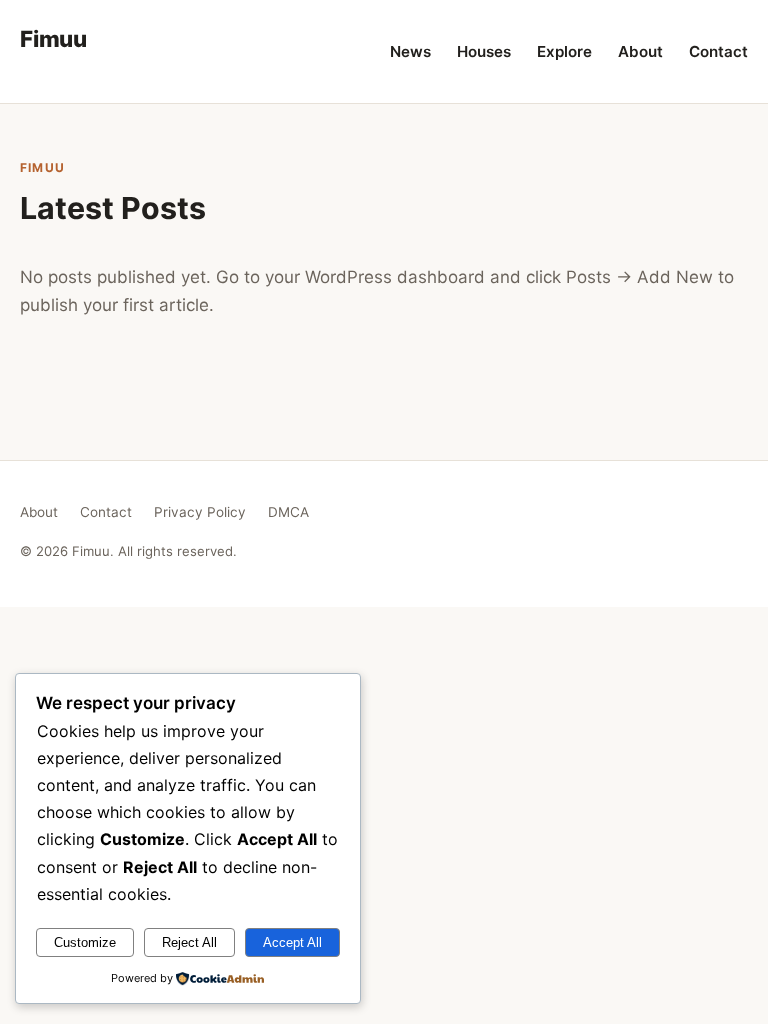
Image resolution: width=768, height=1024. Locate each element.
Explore (564, 51)
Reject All (189, 942)
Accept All (292, 942)
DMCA (288, 512)
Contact (718, 51)
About (640, 51)
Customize (85, 942)
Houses (484, 51)
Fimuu (53, 38)
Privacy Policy (200, 512)
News (410, 51)
